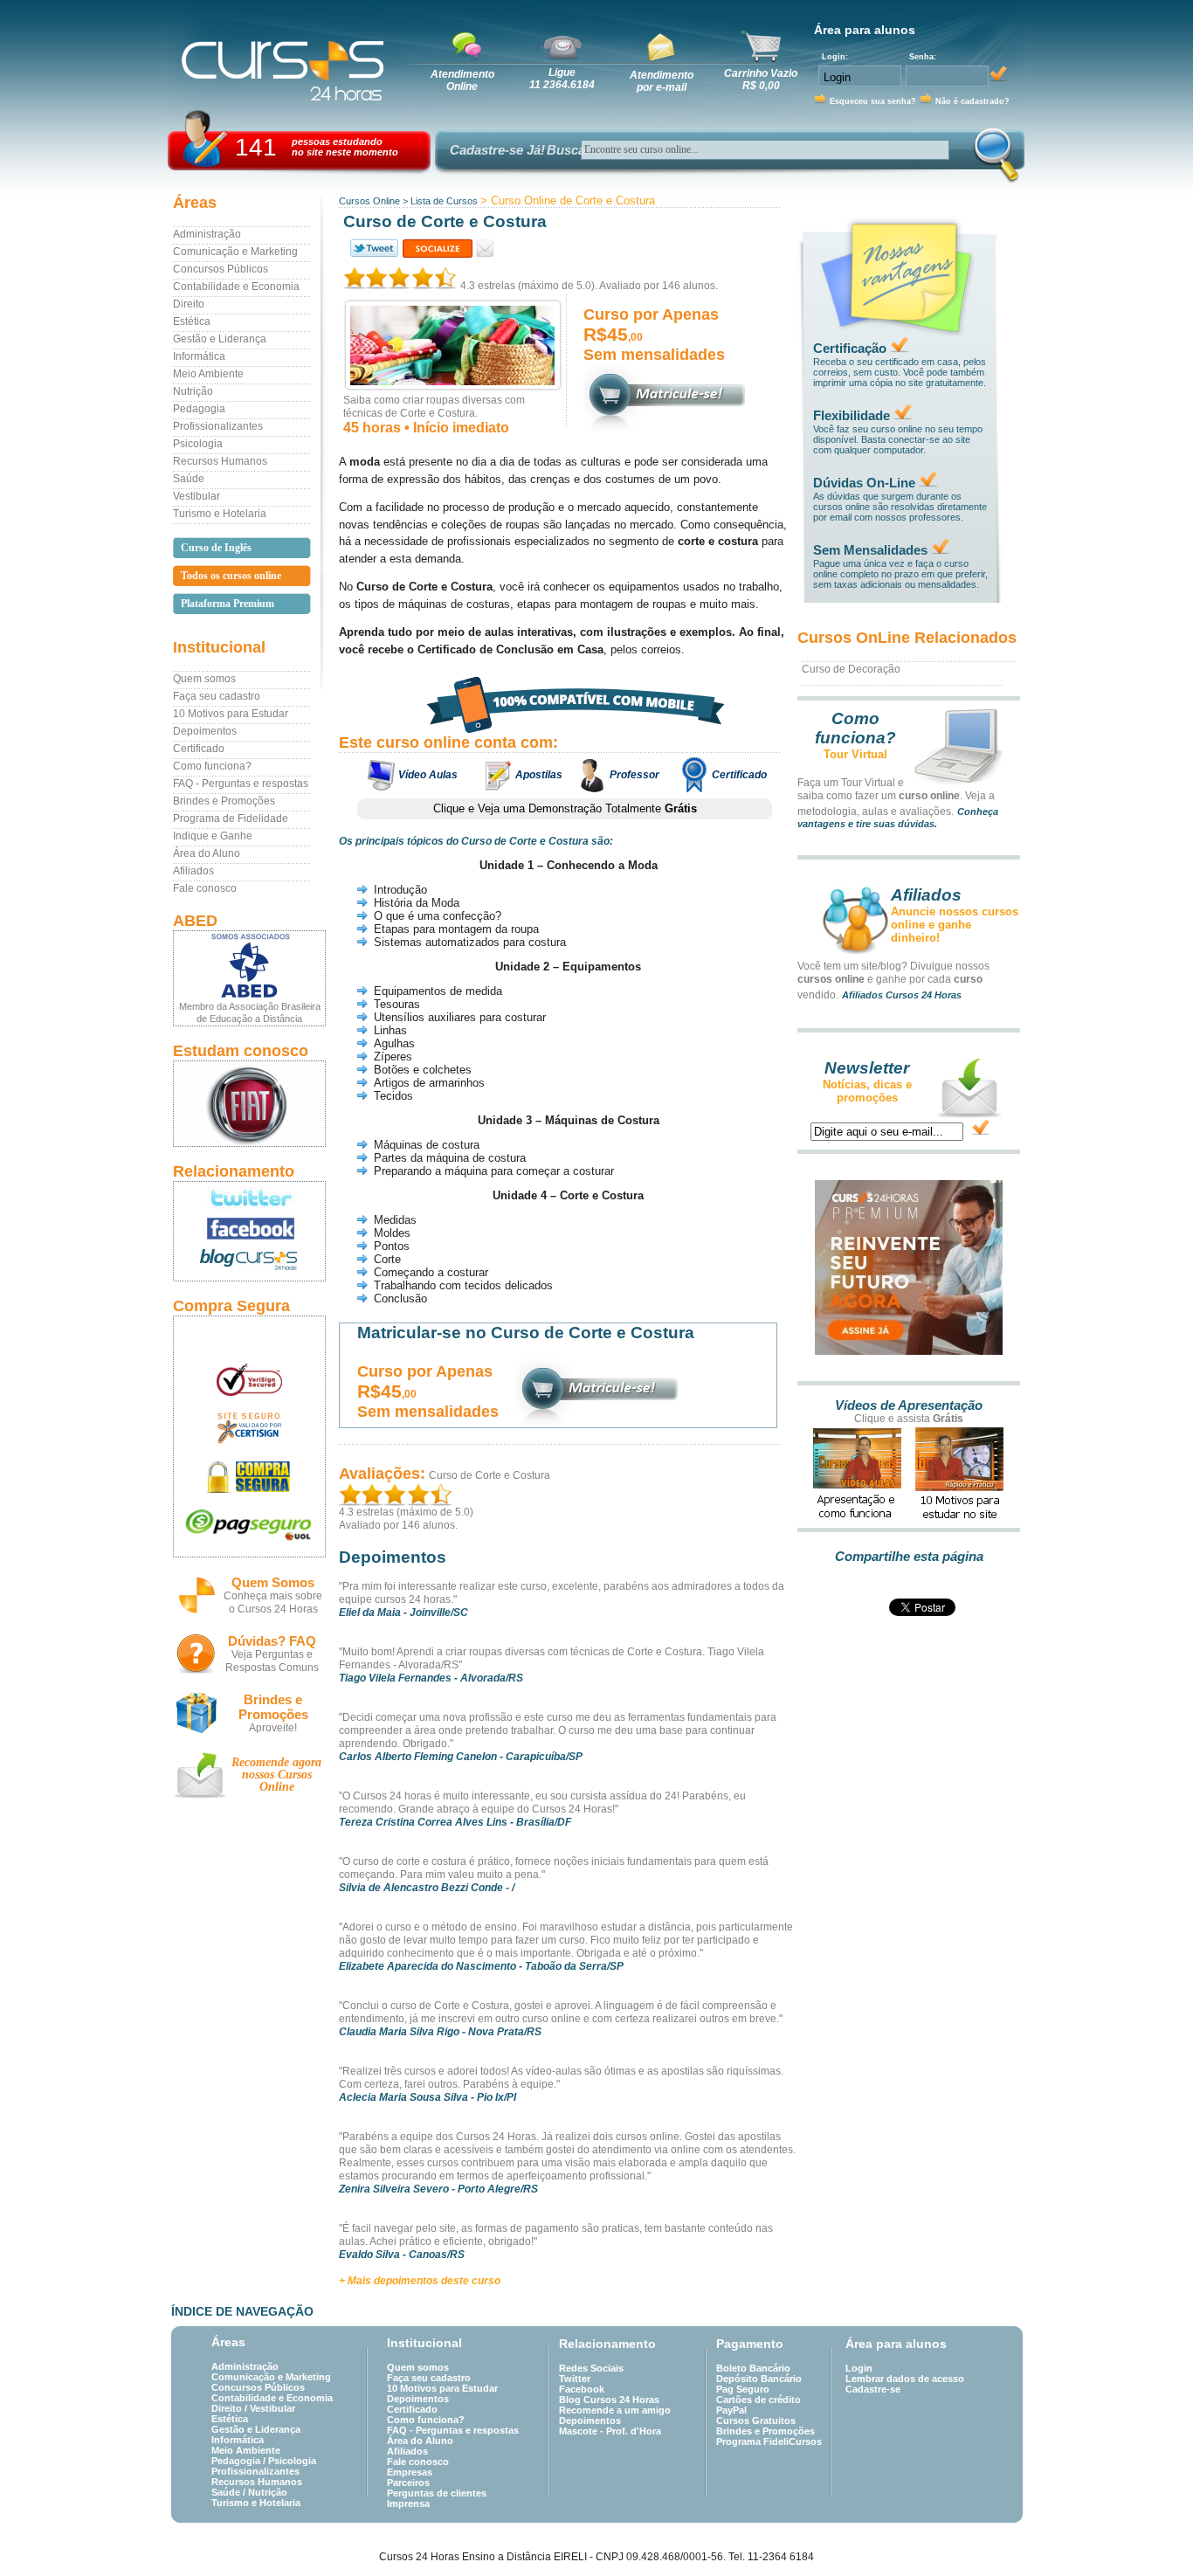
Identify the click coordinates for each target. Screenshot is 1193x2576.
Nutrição (193, 391)
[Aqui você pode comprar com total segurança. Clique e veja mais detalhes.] (249, 1477)
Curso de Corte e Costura (490, 1475)
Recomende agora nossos (276, 1775)
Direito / (231, 2408)
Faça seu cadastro (217, 696)
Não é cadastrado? (972, 101)
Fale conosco (205, 888)
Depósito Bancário (759, 2379)
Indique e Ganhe (213, 836)
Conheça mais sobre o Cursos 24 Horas (273, 1602)
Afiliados (193, 871)
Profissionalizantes (218, 426)
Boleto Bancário (753, 2368)
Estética (192, 321)
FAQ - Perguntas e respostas (241, 784)
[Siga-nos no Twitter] (249, 1198)
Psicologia (198, 444)
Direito (189, 304)
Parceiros (408, 2483)
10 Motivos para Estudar (231, 714)
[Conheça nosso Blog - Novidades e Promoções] (249, 1263)
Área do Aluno (207, 853)
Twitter (575, 2379)
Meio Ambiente (208, 374)
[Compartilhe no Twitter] (373, 249)
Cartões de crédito (759, 2400)
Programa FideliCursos (769, 2441)
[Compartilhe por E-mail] (485, 249)
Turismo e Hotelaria (220, 514)
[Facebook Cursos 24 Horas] (249, 1229)
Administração (207, 234)
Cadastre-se (873, 2389)
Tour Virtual (855, 754)
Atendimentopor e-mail (662, 81)
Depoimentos (205, 731)
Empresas (410, 2472)
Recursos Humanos (220, 461)
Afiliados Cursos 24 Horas (902, 995)
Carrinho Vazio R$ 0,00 (761, 79)
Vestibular (197, 496)
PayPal (731, 2410)
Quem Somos (273, 1582)
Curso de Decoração (851, 669)
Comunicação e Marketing (235, 252)
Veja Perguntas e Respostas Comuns (272, 1661)
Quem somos (204, 679)
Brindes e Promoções (224, 801)
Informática (199, 356)
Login (859, 2368)
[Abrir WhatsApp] (1149, 2532)
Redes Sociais (591, 2368)
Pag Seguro (743, 2389)
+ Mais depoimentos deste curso (420, 2281)
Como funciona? (212, 766)
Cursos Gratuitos (756, 2421)
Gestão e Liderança (220, 339)
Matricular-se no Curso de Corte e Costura (526, 1333)
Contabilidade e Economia (236, 287)
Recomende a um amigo (615, 2410)
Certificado (199, 749)
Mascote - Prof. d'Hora (610, 2431)
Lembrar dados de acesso (905, 2379)
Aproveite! (273, 1728)
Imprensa (408, 2503)
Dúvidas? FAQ (272, 1641)
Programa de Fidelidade (231, 818)
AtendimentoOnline (462, 80)
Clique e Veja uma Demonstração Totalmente (565, 808)
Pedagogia (199, 409)
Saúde (189, 479)
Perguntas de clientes (437, 2493)
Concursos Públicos (221, 269)
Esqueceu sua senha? (873, 101)
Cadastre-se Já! (497, 150)
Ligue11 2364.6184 (562, 79)
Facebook (582, 2389)
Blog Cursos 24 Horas (609, 2400)
